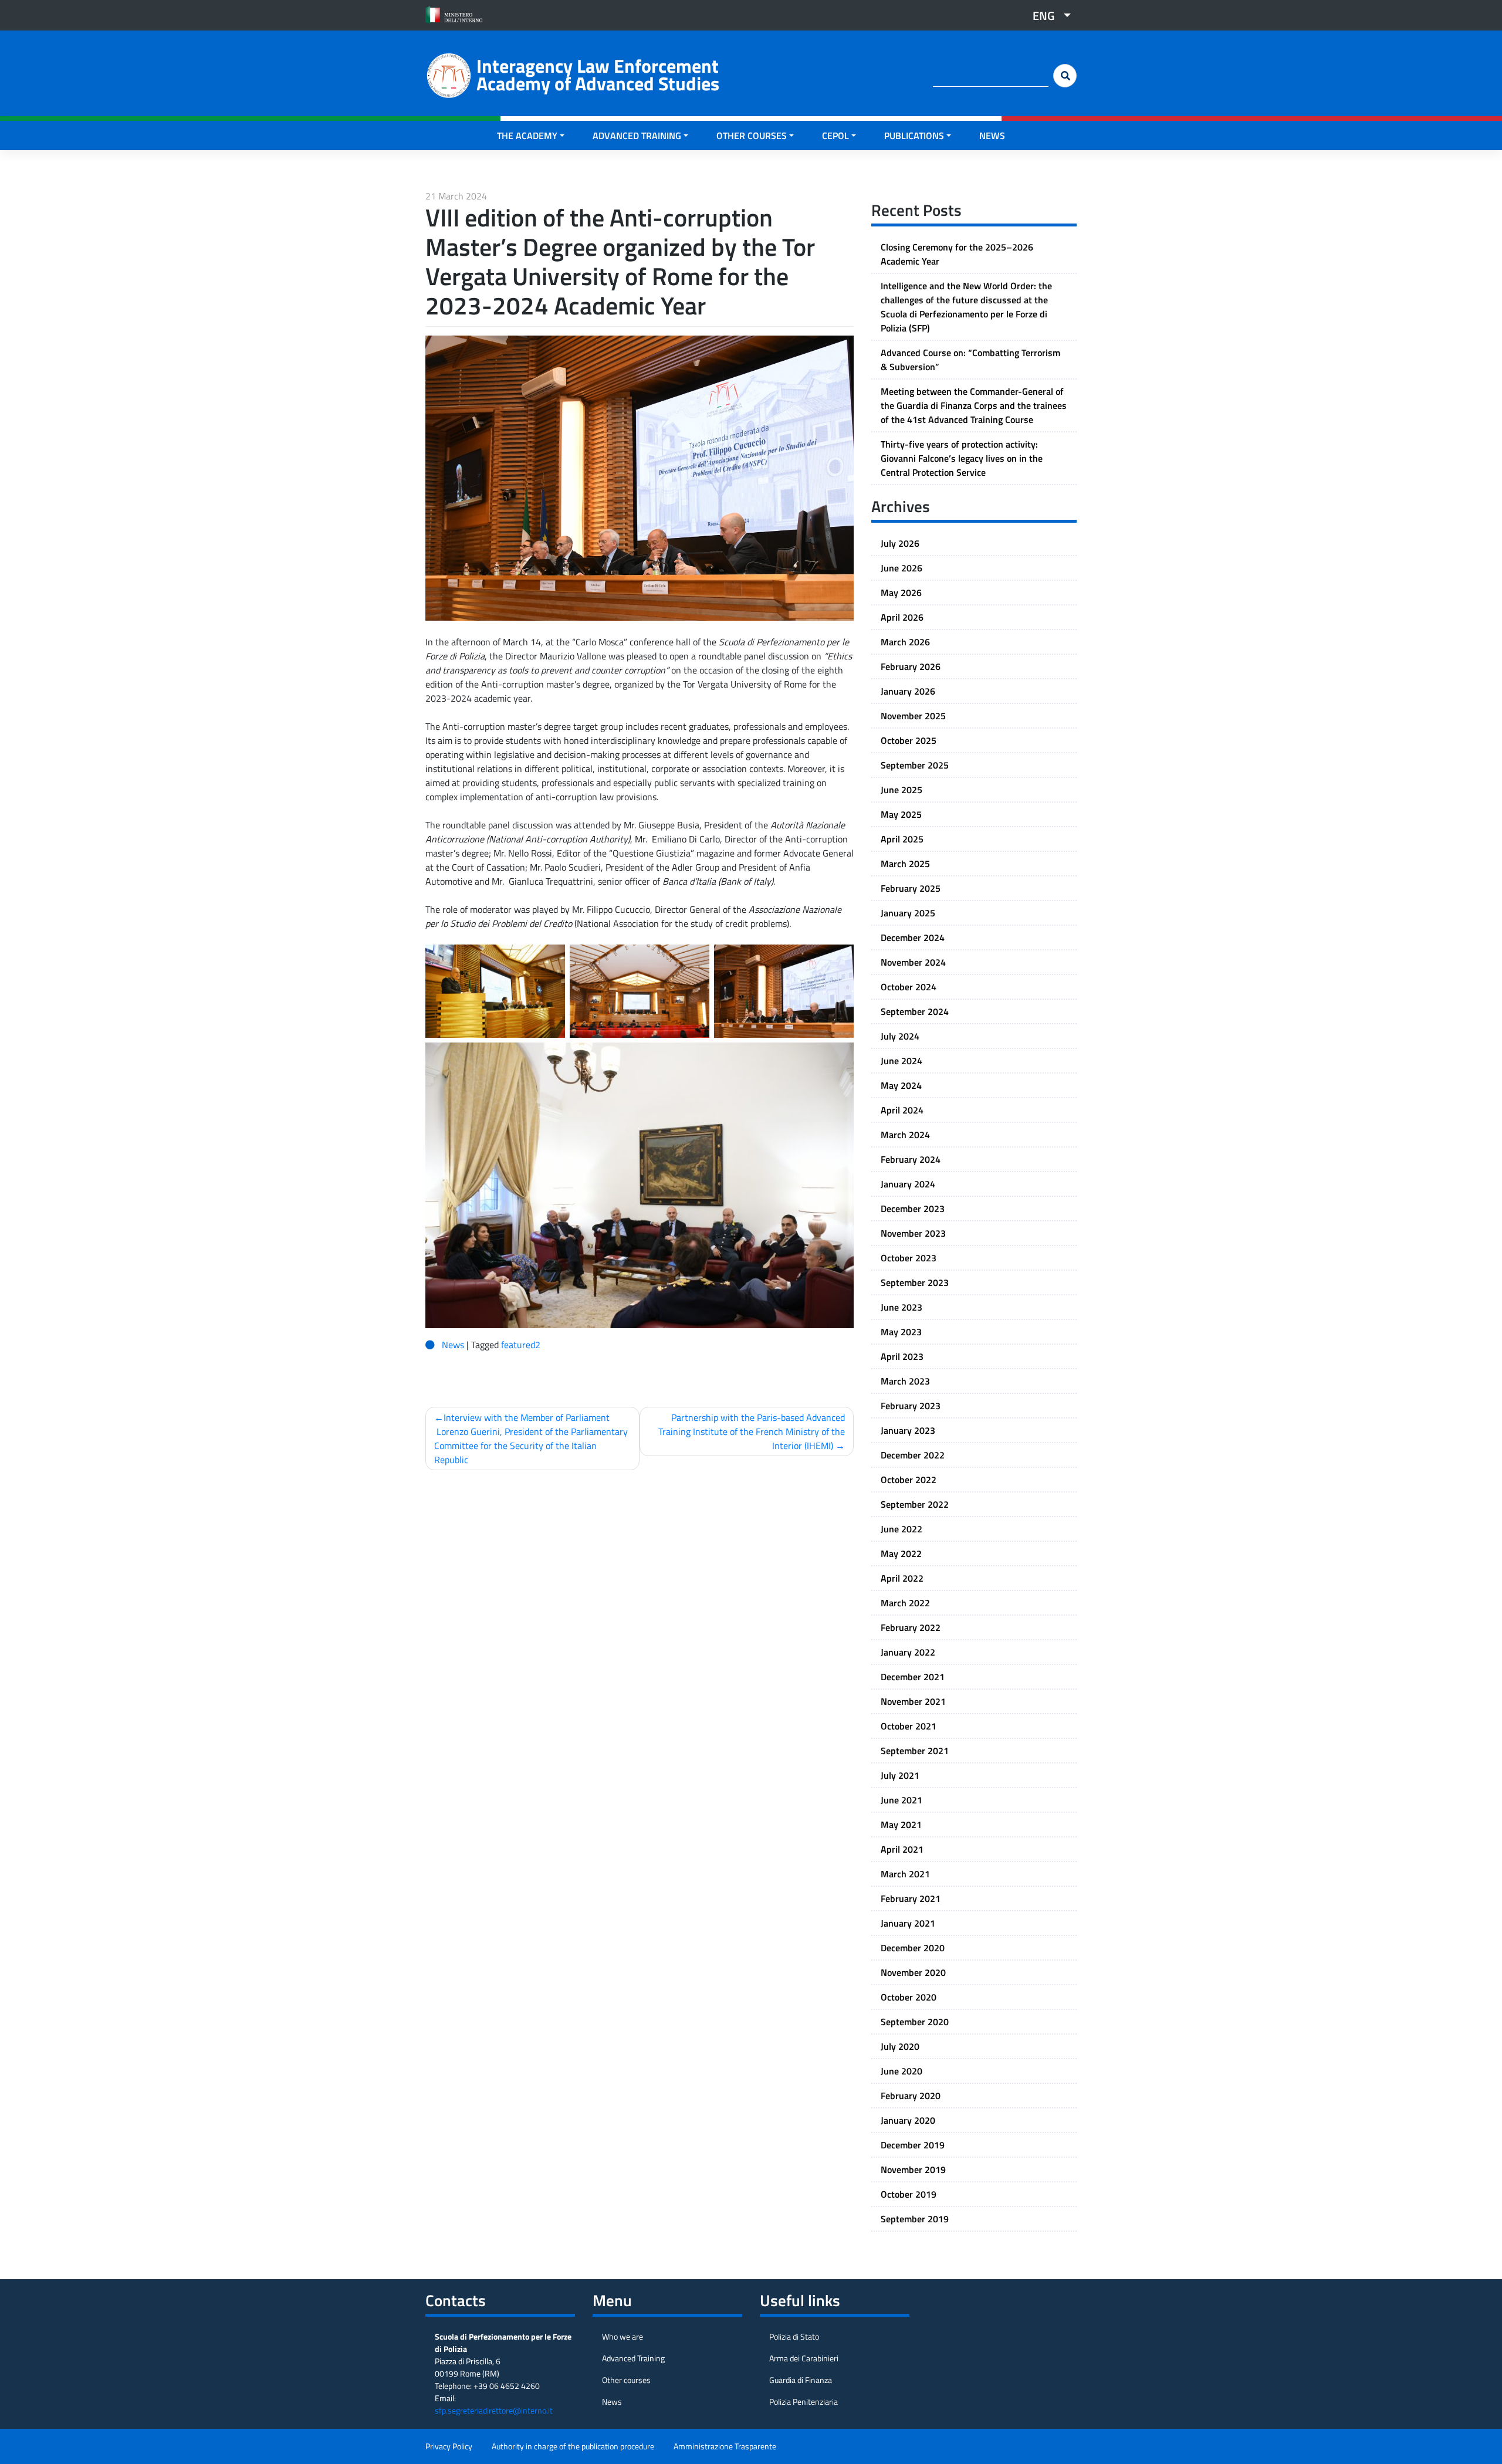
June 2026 (901, 568)
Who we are (623, 2336)
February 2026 (911, 666)
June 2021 (901, 1800)
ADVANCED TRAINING (637, 136)
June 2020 (901, 2071)
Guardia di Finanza (801, 2380)
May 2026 (901, 593)
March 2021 (905, 1874)
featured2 (521, 1345)
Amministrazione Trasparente (725, 2446)
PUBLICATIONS (914, 136)
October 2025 (909, 740)
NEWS (992, 136)
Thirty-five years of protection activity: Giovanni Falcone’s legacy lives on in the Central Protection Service (962, 458)
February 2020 (911, 2096)
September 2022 (915, 1504)
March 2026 (905, 642)
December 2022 (913, 1455)
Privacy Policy (449, 2446)
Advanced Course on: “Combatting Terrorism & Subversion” (970, 360)
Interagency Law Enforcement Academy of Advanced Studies (598, 75)
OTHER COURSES (752, 136)
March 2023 (905, 1381)
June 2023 (901, 1307)
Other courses (626, 2380)
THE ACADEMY (527, 136)
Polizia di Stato (794, 2336)
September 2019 (915, 2219)
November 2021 (913, 1701)
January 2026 (908, 691)
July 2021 (900, 1775)
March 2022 (905, 1603)
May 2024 (901, 1085)
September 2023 (915, 1282)
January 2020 (908, 2120)
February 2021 (911, 1898)
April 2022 (902, 1578)
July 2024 (900, 1036)
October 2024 (909, 987)
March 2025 (905, 864)
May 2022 (901, 1553)
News (453, 1345)
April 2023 (902, 1356)
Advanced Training (633, 2358)
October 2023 (909, 1258)
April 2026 (902, 617)
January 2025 (908, 913)
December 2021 (913, 1677)
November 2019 (913, 2169)
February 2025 (911, 888)
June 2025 (901, 790)
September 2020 (915, 2022)
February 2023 (911, 1406)
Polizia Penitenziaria (804, 2402)
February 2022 (911, 1627)
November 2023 (913, 1233)
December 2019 (913, 2145)
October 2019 (909, 2194)
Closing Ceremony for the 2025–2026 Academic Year (957, 254)
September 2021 (915, 1751)
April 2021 (902, 1849)
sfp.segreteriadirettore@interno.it (494, 2410)
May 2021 (901, 1825)
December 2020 (913, 1948)
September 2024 (915, 1011)
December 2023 (913, 1209)
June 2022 (901, 1529)
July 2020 (900, 2046)
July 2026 (900, 543)
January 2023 (908, 1430)
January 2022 (908, 1652)
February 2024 (911, 1159)
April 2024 (902, 1110)
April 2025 (902, 839)
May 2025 (901, 814)
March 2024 (905, 1135)
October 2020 (909, 1997)
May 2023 (901, 1332)
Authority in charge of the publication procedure (573, 2446)
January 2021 (908, 1923)
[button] (1047, 15)
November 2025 (913, 716)
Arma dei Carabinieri (804, 2358)
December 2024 (913, 937)
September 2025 (915, 765)
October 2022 (909, 1480)
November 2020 (913, 1972)
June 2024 (901, 1061)
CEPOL (835, 136)
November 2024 (913, 962)
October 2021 (909, 1726)
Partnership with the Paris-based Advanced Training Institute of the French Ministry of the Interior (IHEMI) (752, 1431)
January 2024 (908, 1184)
